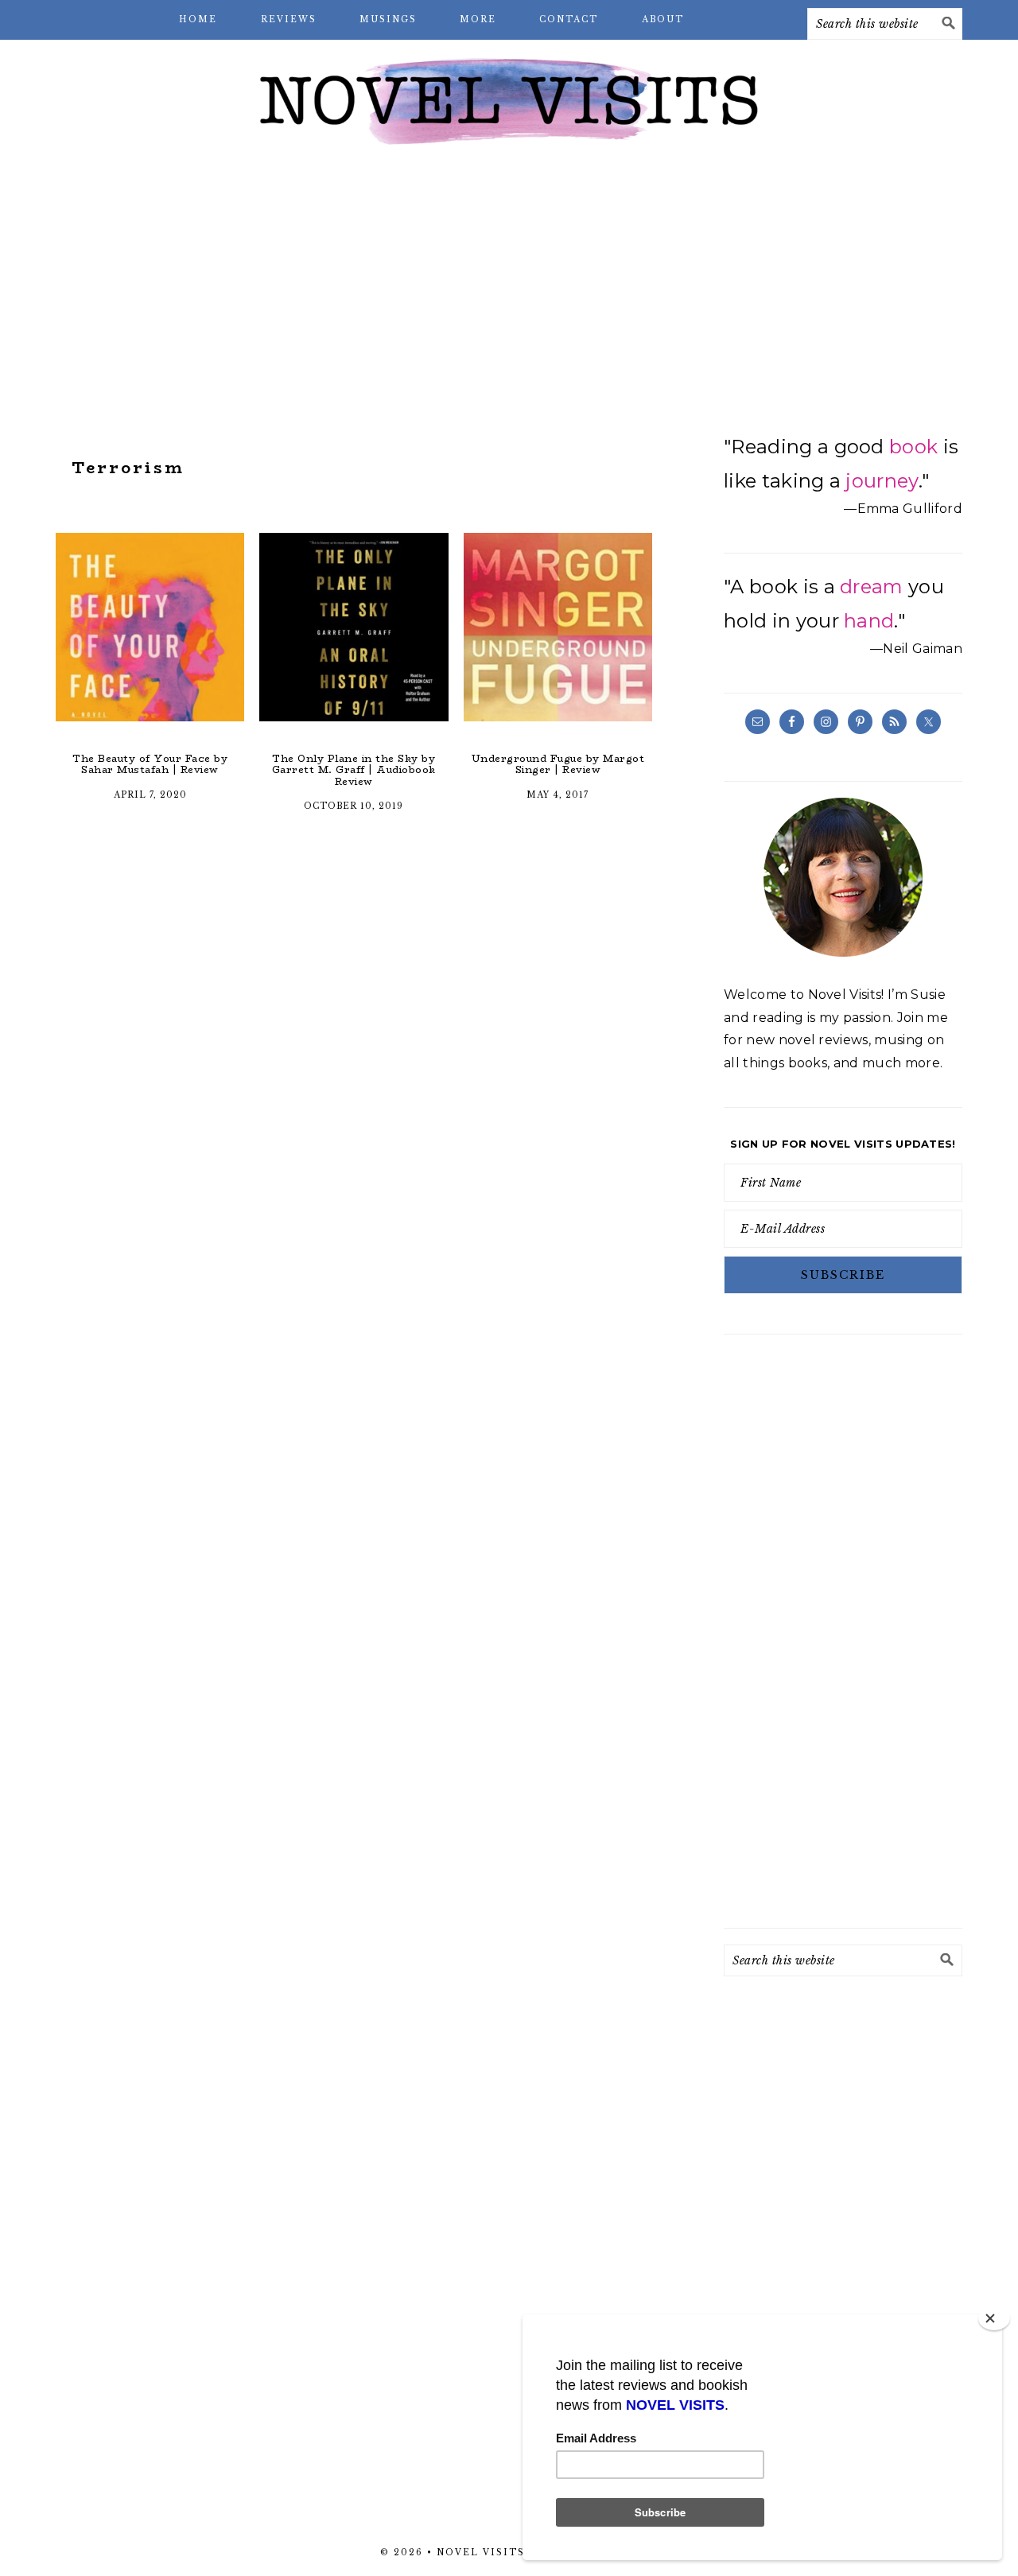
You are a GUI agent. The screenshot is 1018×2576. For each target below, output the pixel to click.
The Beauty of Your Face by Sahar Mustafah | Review (150, 764)
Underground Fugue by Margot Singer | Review (558, 764)
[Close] (994, 2318)
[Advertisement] (509, 286)
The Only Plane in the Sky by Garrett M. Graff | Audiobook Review (354, 770)
